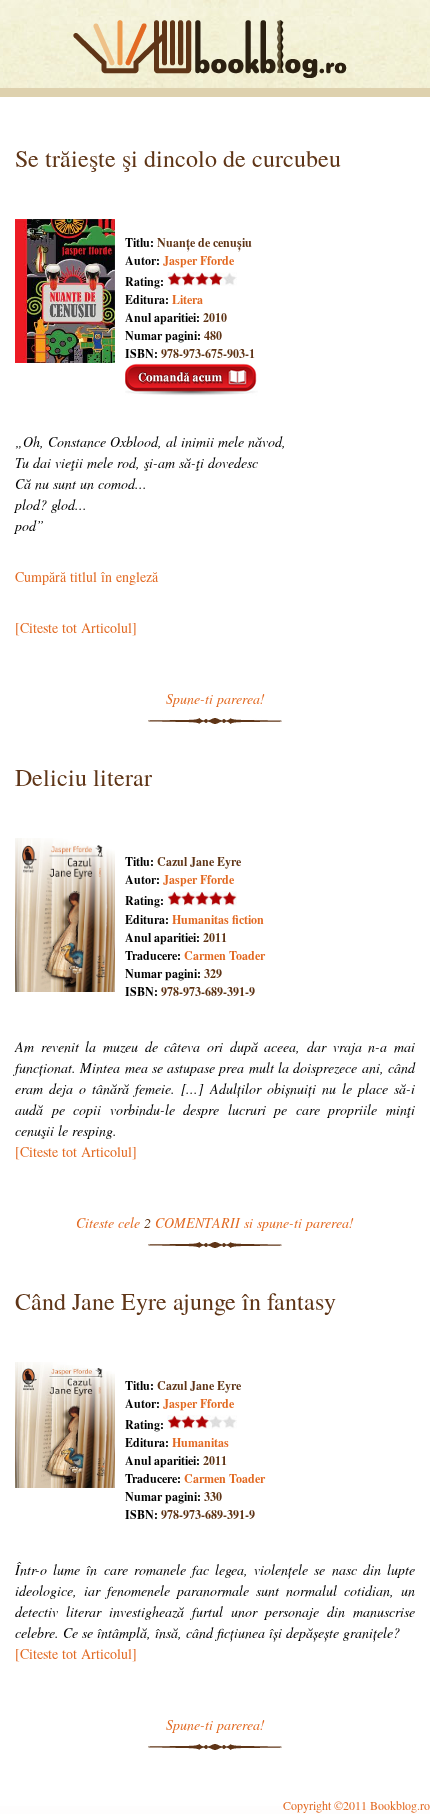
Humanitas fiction (218, 919)
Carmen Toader (224, 955)
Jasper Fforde (198, 260)
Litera (187, 299)
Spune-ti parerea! (215, 698)
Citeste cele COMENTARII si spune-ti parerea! (215, 1222)
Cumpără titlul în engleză (86, 576)
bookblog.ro (215, 49)
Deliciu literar (83, 777)
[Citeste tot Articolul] (76, 627)
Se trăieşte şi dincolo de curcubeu (178, 158)
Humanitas (200, 1442)
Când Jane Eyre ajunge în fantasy (175, 1301)
